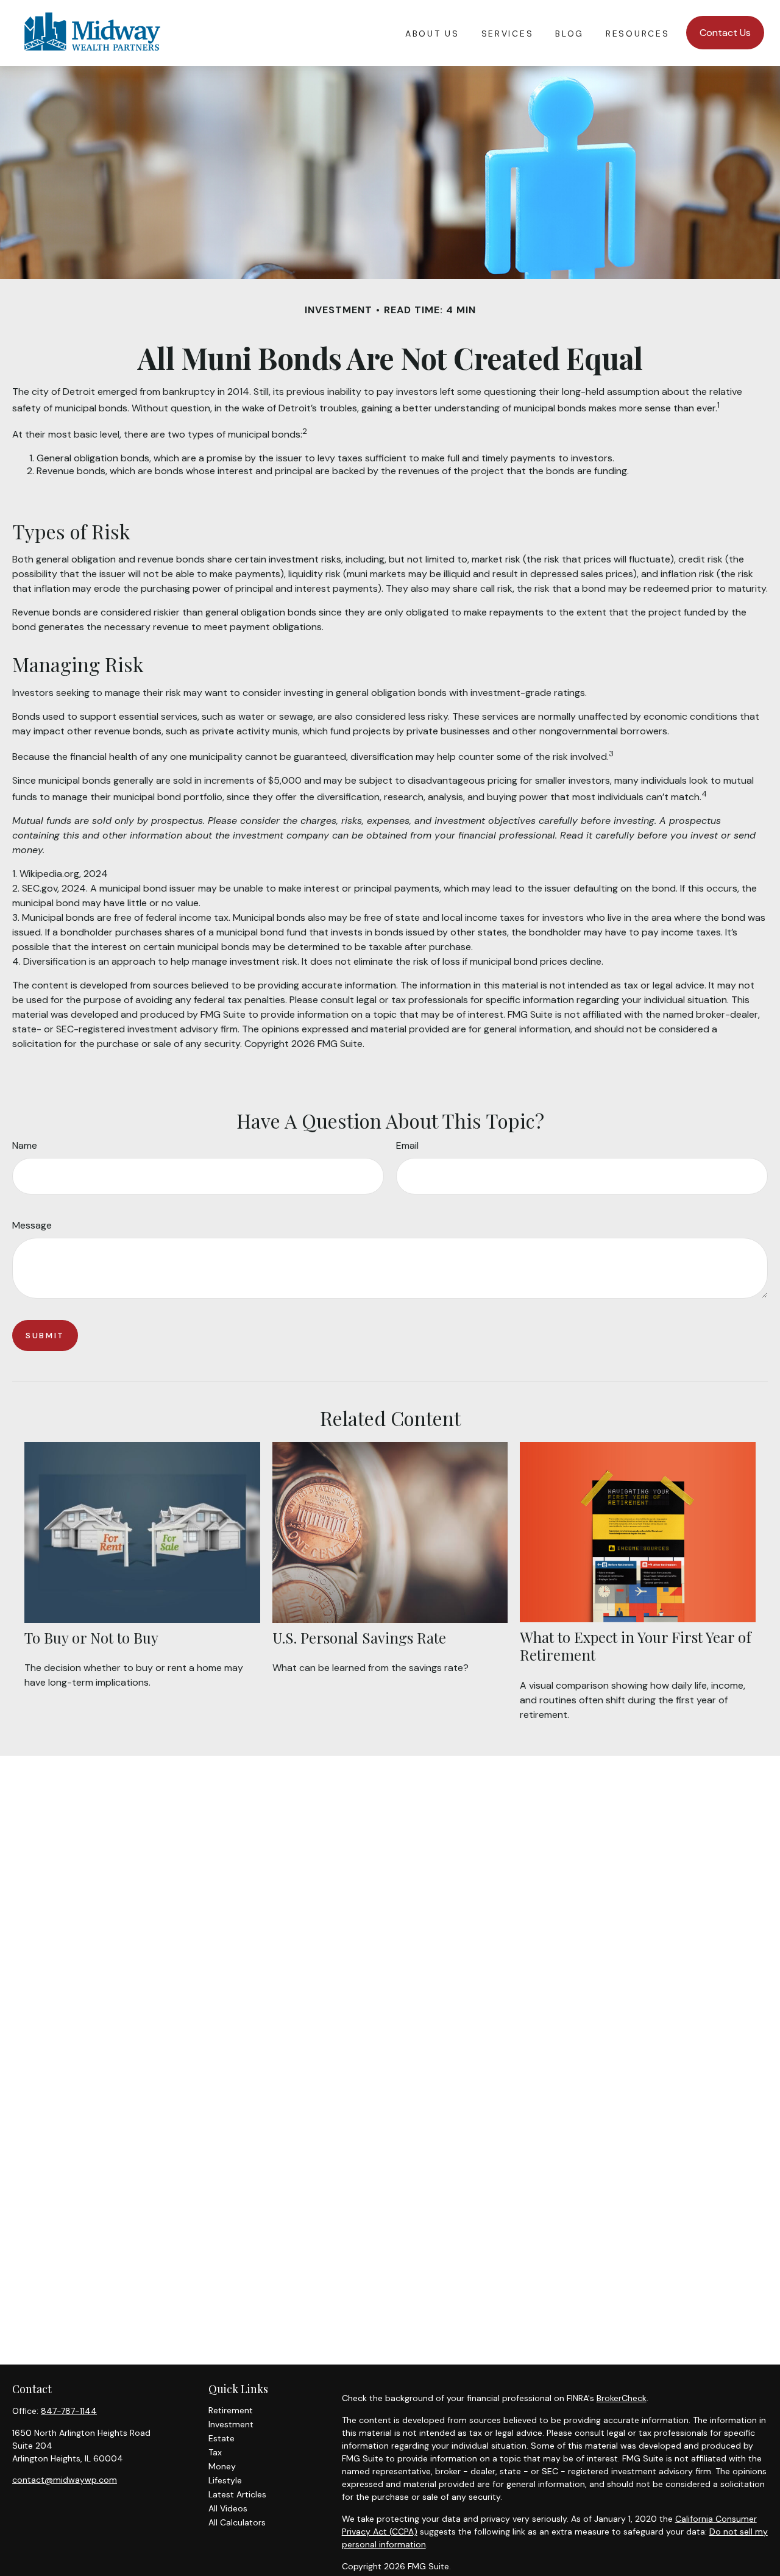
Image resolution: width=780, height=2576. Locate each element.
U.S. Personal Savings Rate (359, 1637)
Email (407, 1145)
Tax (215, 2452)
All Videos (228, 2508)
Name (25, 1145)
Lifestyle (225, 2480)
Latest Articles (237, 2494)
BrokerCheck (622, 2398)
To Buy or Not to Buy (91, 1637)
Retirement (231, 2410)
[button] (432, 33)
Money (222, 2466)
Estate (222, 2438)
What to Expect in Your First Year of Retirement (636, 1646)
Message (32, 1225)
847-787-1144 (69, 2411)
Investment (231, 2424)
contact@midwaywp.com (65, 2480)
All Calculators (237, 2522)
